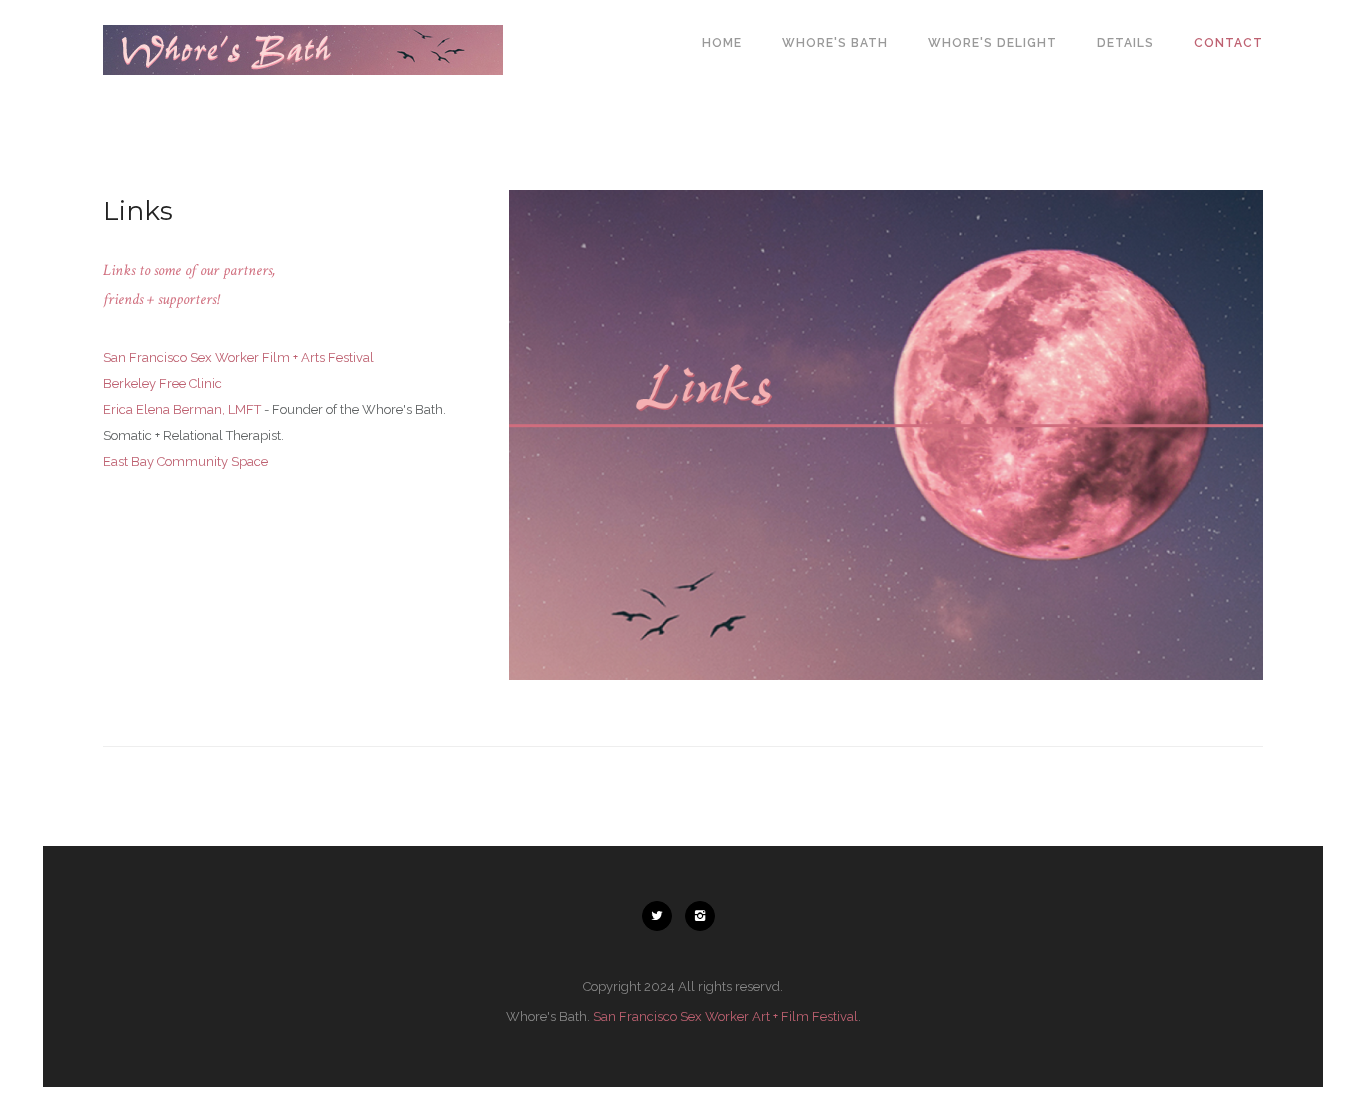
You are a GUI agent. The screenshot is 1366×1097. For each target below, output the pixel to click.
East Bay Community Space (185, 461)
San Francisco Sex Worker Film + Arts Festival (238, 357)
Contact (1228, 43)
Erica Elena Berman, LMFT (182, 409)
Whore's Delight (992, 43)
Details (1125, 43)
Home (722, 43)
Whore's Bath (835, 43)
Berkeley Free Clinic (162, 383)
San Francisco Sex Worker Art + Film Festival (725, 1016)
